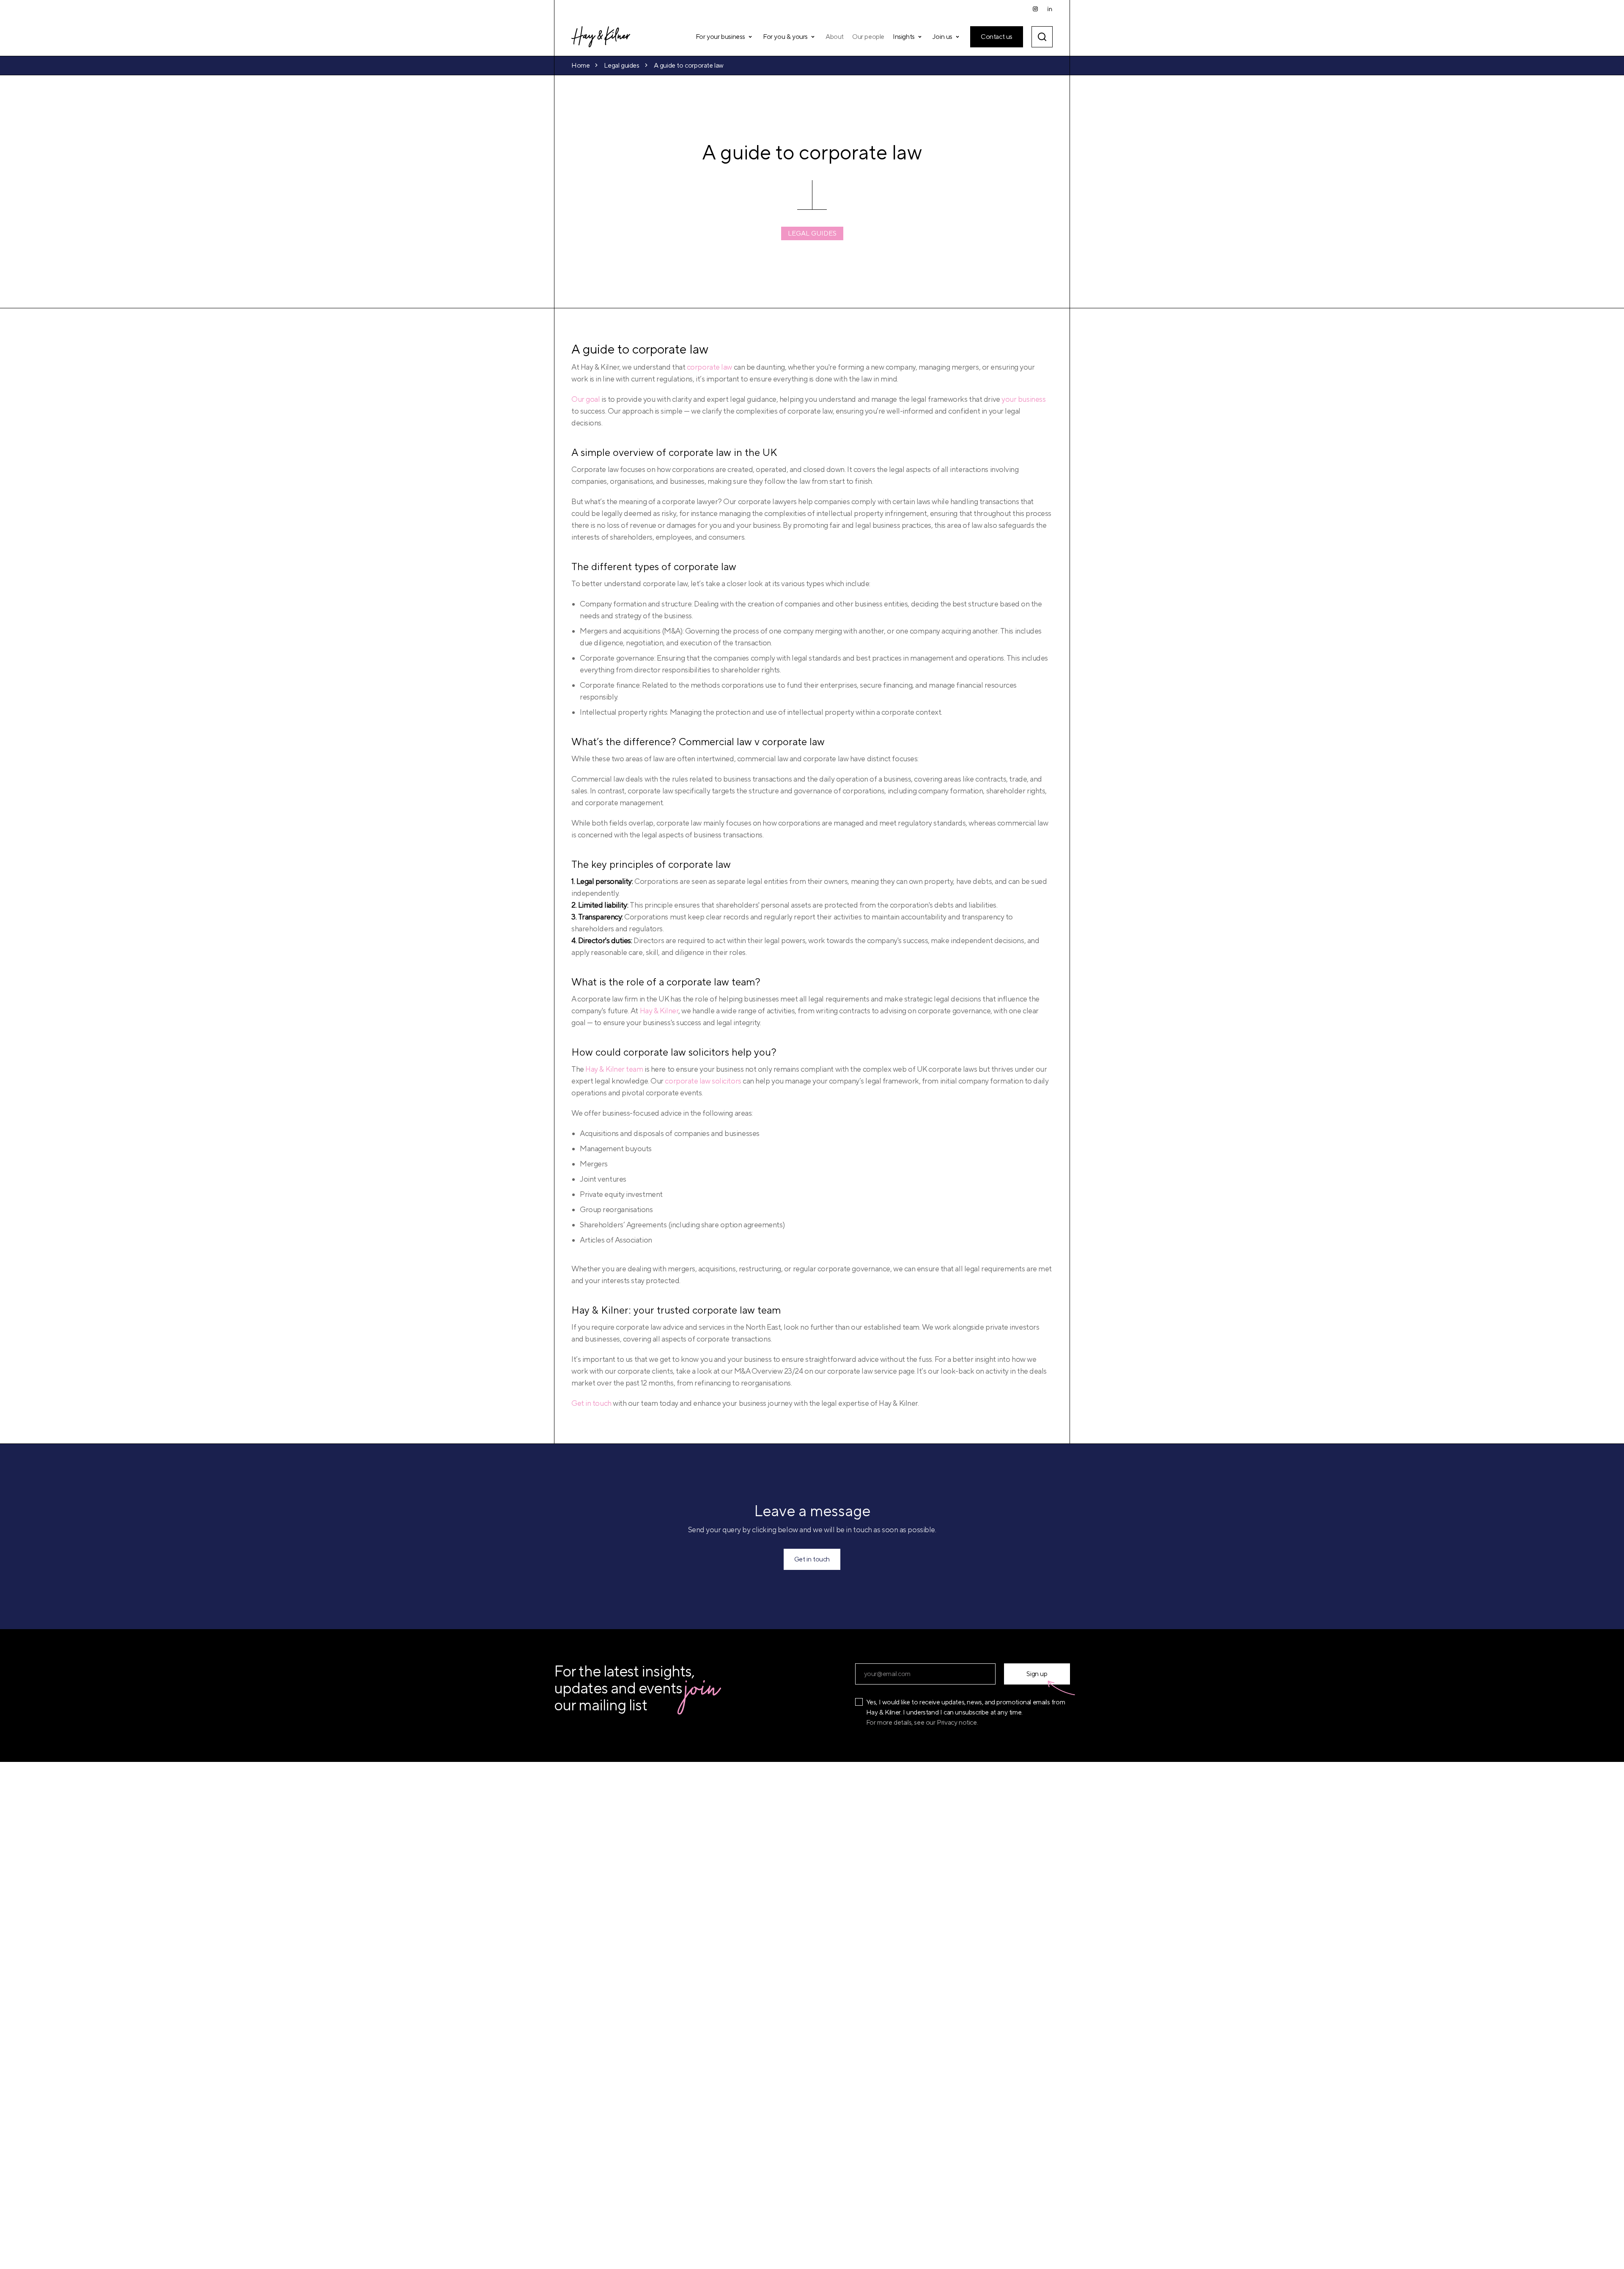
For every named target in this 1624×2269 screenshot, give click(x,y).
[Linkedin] (1050, 9)
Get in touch (591, 1403)
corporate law (709, 367)
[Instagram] (1035, 9)
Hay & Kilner (659, 1011)
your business (1023, 399)
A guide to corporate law (689, 66)
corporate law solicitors (703, 1081)
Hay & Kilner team (614, 1069)
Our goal (586, 399)
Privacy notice (957, 1723)
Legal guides (621, 66)
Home (580, 66)
